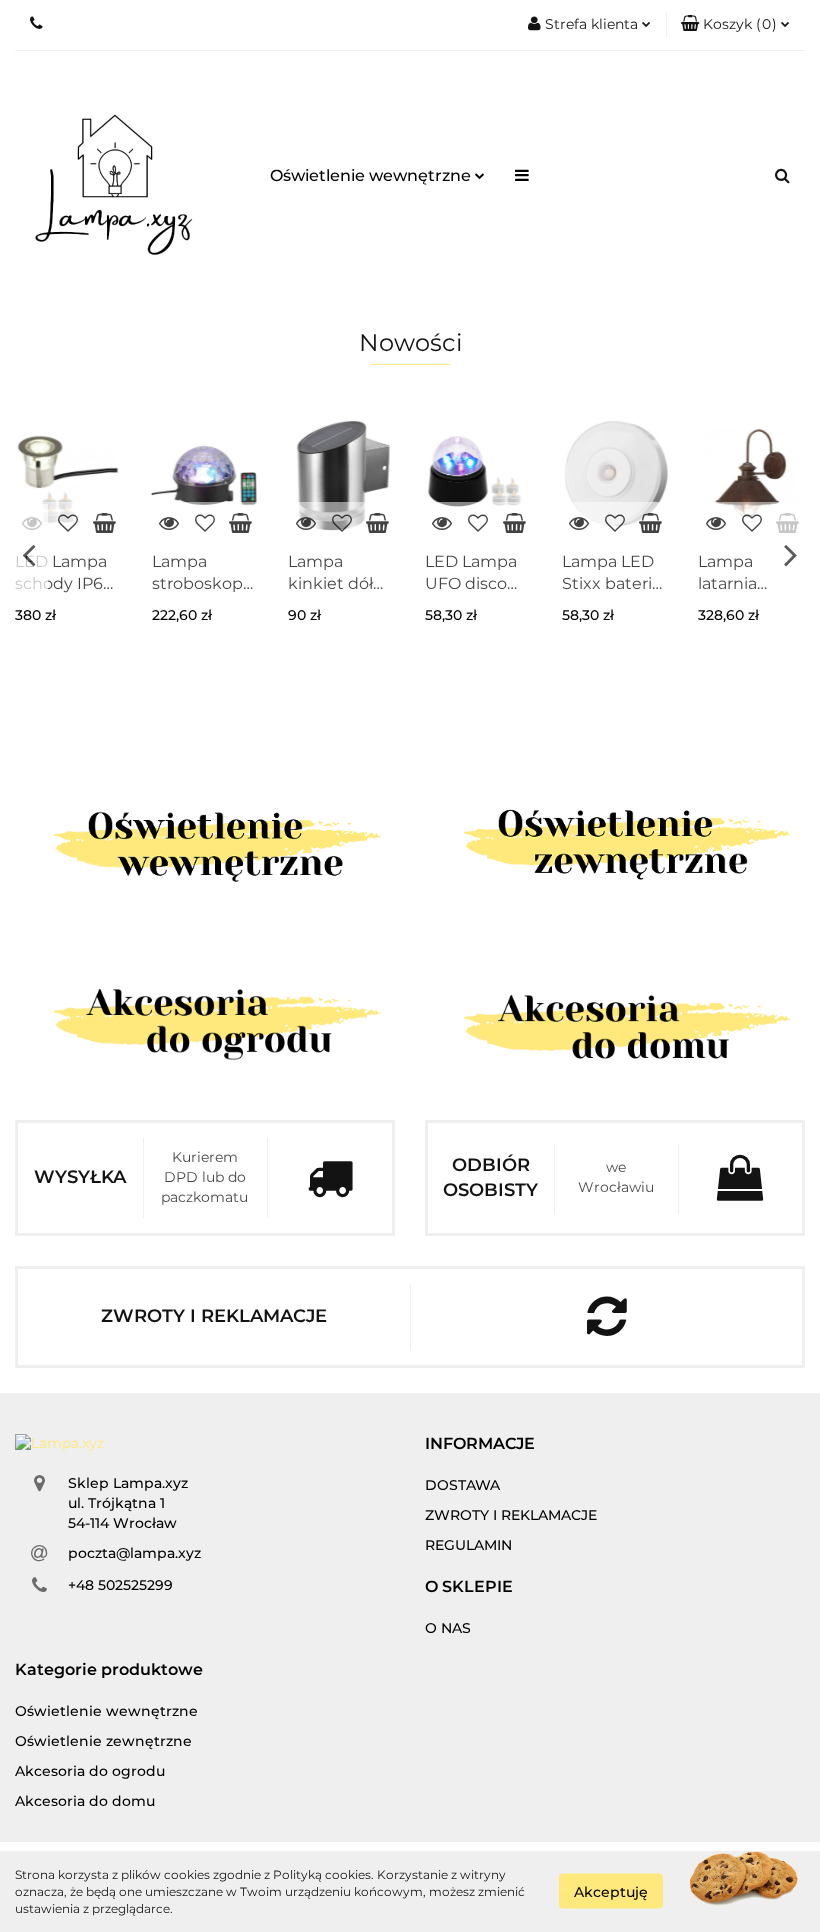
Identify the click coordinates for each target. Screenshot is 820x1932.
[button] (735, 25)
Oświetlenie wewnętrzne (372, 175)
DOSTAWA (462, 1485)
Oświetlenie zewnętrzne (103, 1741)
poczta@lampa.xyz (134, 1553)
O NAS (448, 1628)
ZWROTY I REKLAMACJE (511, 1515)
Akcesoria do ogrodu (90, 1771)
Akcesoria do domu (85, 1801)
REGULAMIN (468, 1545)
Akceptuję (611, 1892)
